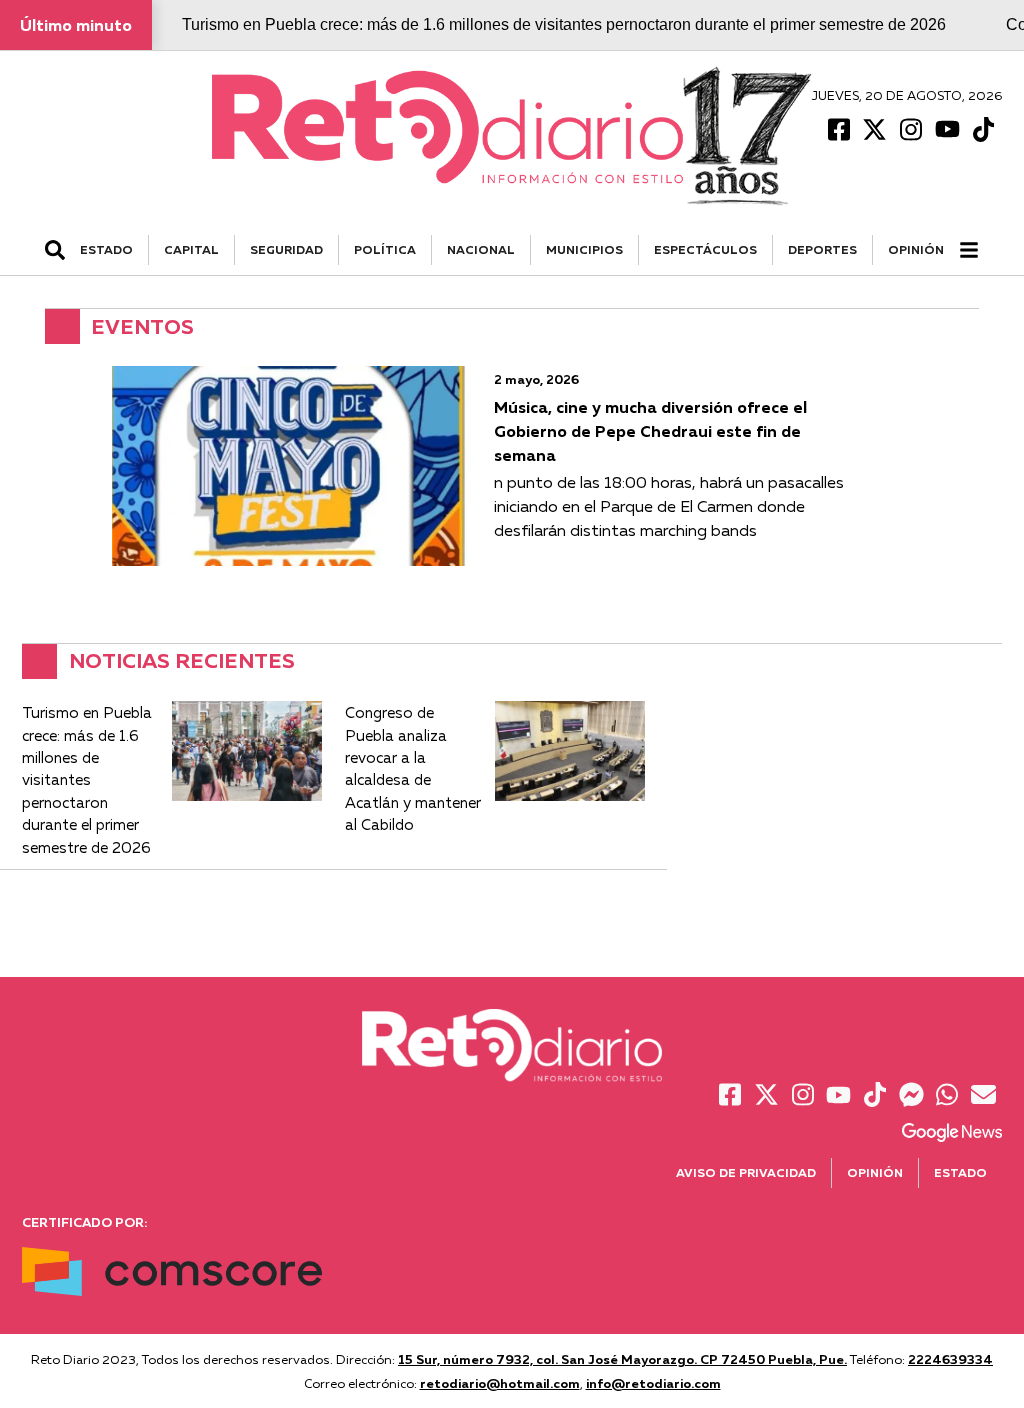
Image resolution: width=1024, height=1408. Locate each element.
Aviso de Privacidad (746, 1172)
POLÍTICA (385, 249)
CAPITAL (191, 249)
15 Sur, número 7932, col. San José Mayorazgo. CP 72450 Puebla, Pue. (622, 1359)
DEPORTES (822, 249)
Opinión (916, 249)
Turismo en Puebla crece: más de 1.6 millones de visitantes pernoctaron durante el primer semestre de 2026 (564, 24)
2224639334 (950, 1359)
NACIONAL (481, 249)
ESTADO (106, 249)
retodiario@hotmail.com (500, 1383)
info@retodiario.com (653, 1383)
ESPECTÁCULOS (705, 249)
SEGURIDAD (286, 249)
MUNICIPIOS (584, 249)
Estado (960, 1172)
